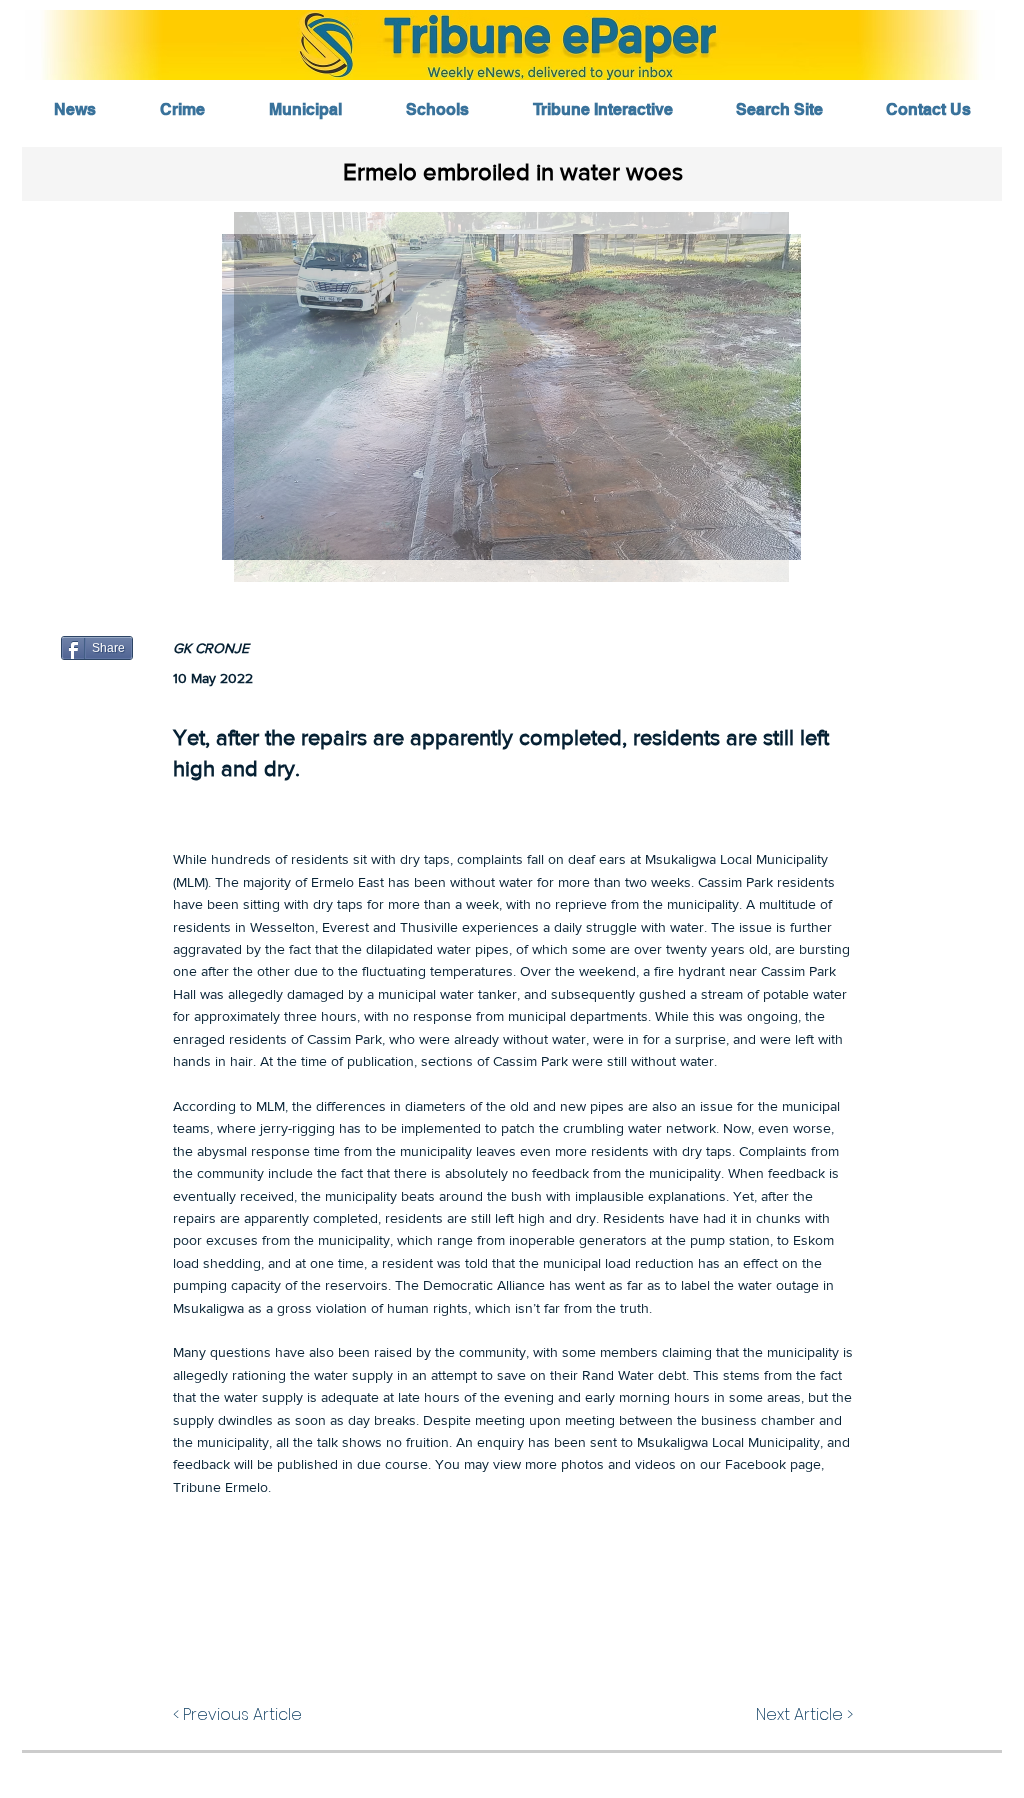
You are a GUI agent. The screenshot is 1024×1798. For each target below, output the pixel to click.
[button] (511, 397)
